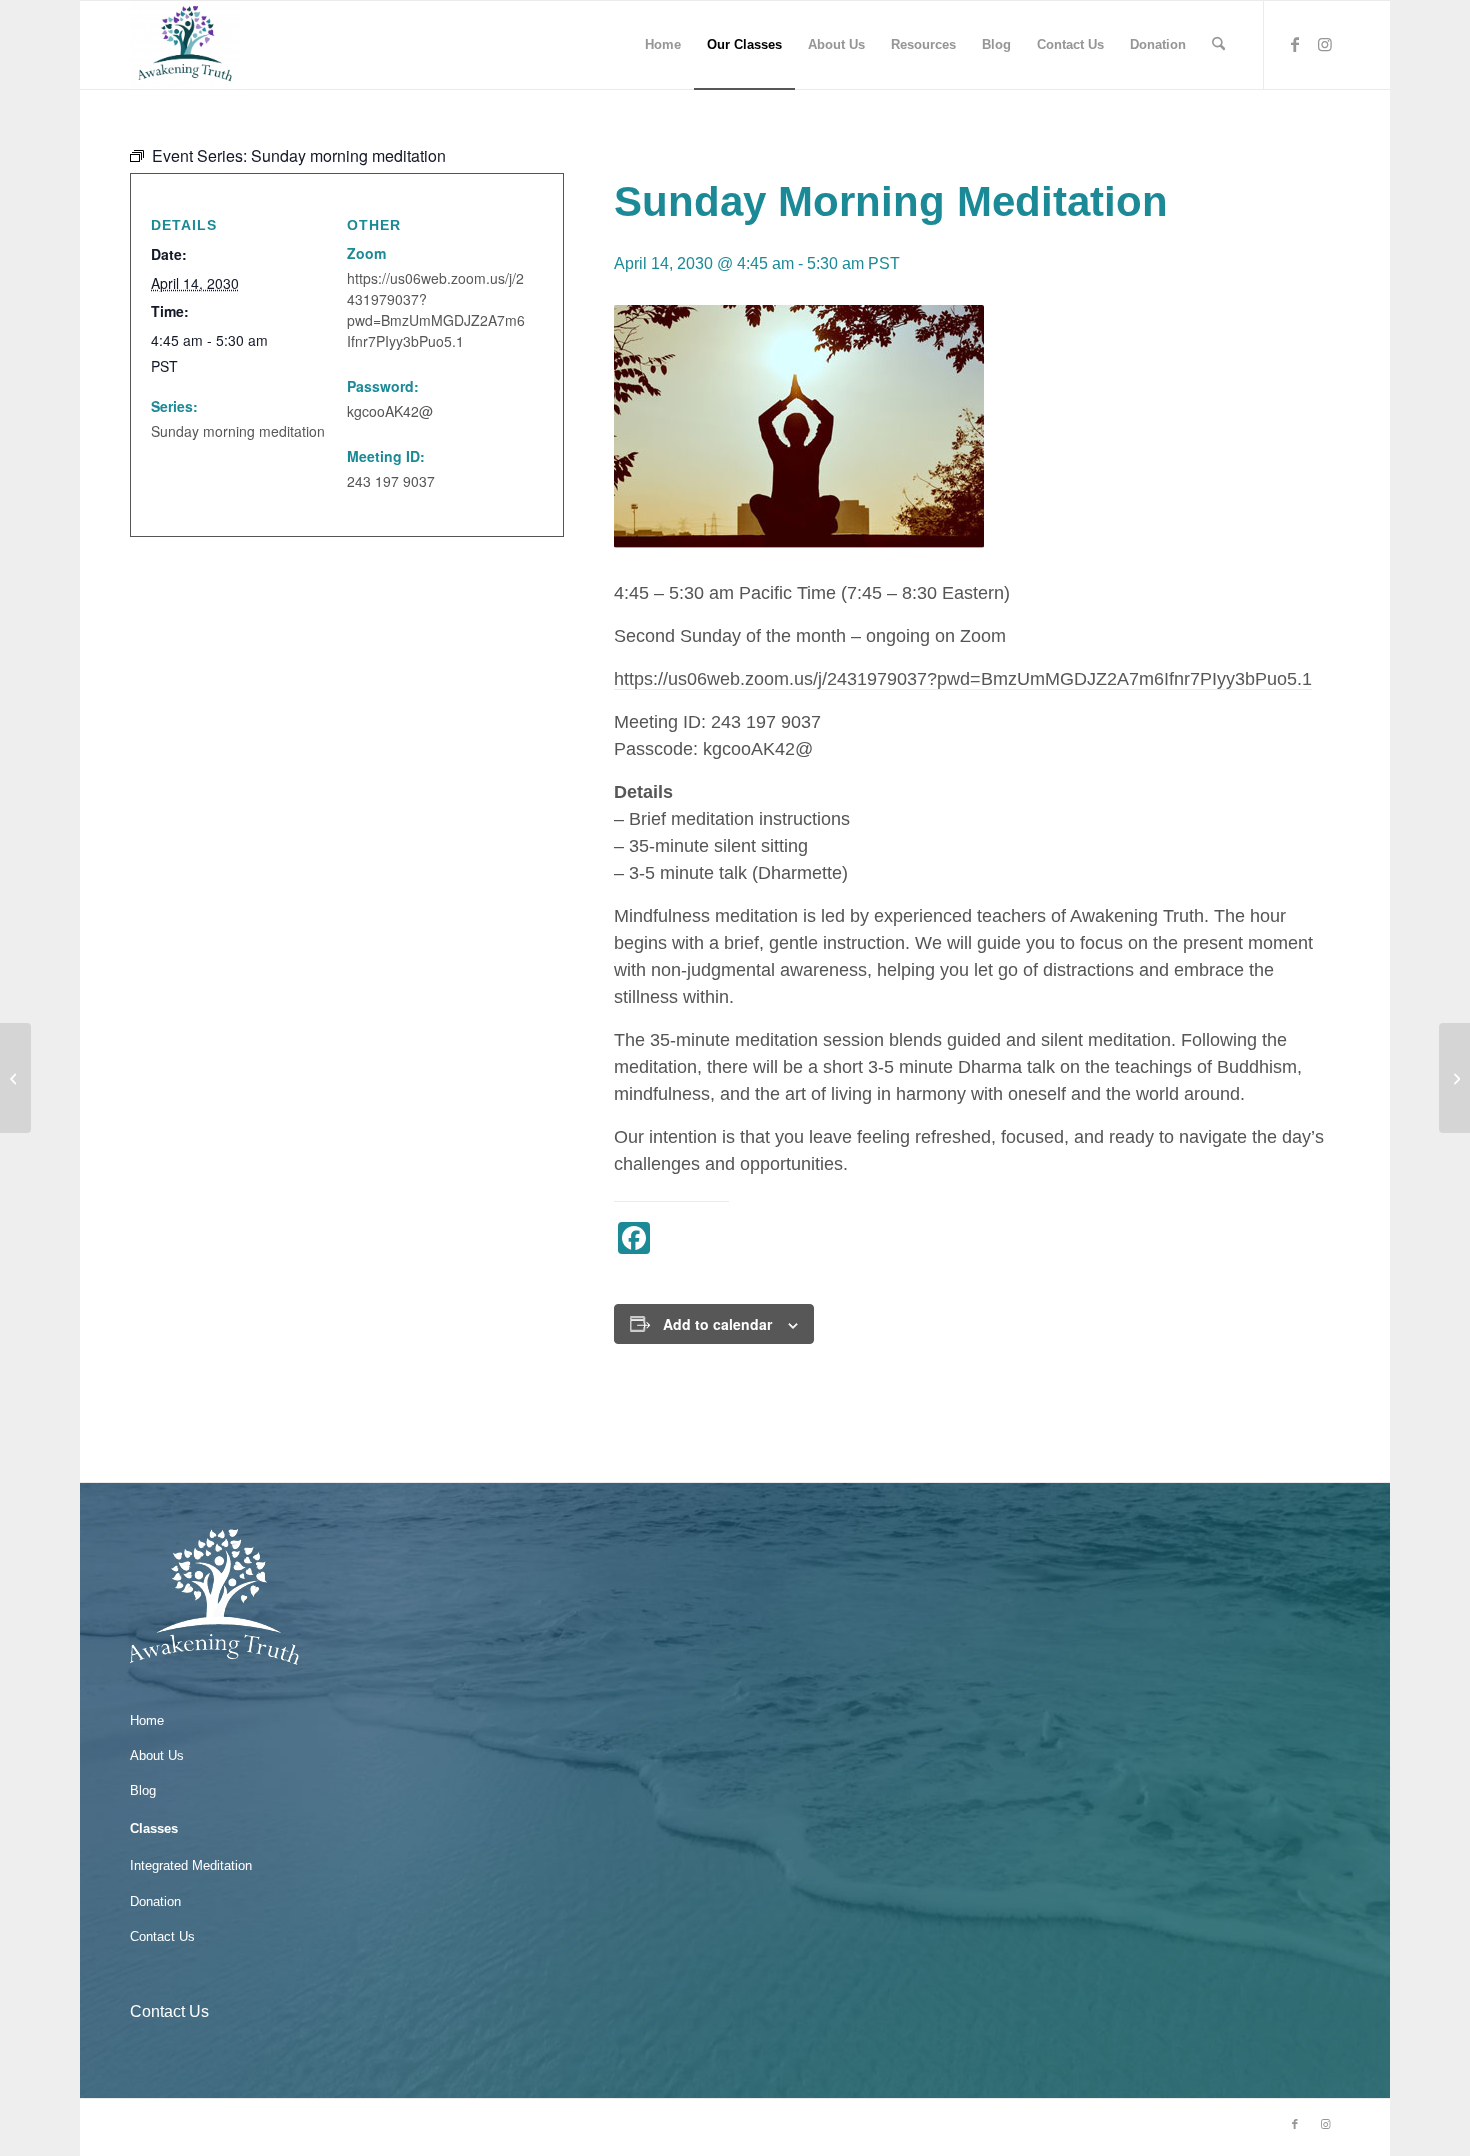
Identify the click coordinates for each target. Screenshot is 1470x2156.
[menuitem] (663, 45)
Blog (143, 1790)
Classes (154, 1828)
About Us (157, 1755)
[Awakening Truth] (185, 45)
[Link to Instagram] (1325, 44)
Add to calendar (717, 1324)
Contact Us (162, 1936)
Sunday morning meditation (238, 431)
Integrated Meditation (191, 1865)
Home (147, 1720)
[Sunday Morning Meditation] (15, 1078)
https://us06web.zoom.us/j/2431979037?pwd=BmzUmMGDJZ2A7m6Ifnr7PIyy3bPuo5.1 (963, 679)
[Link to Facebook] (1295, 44)
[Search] (1218, 45)
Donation (155, 1901)
